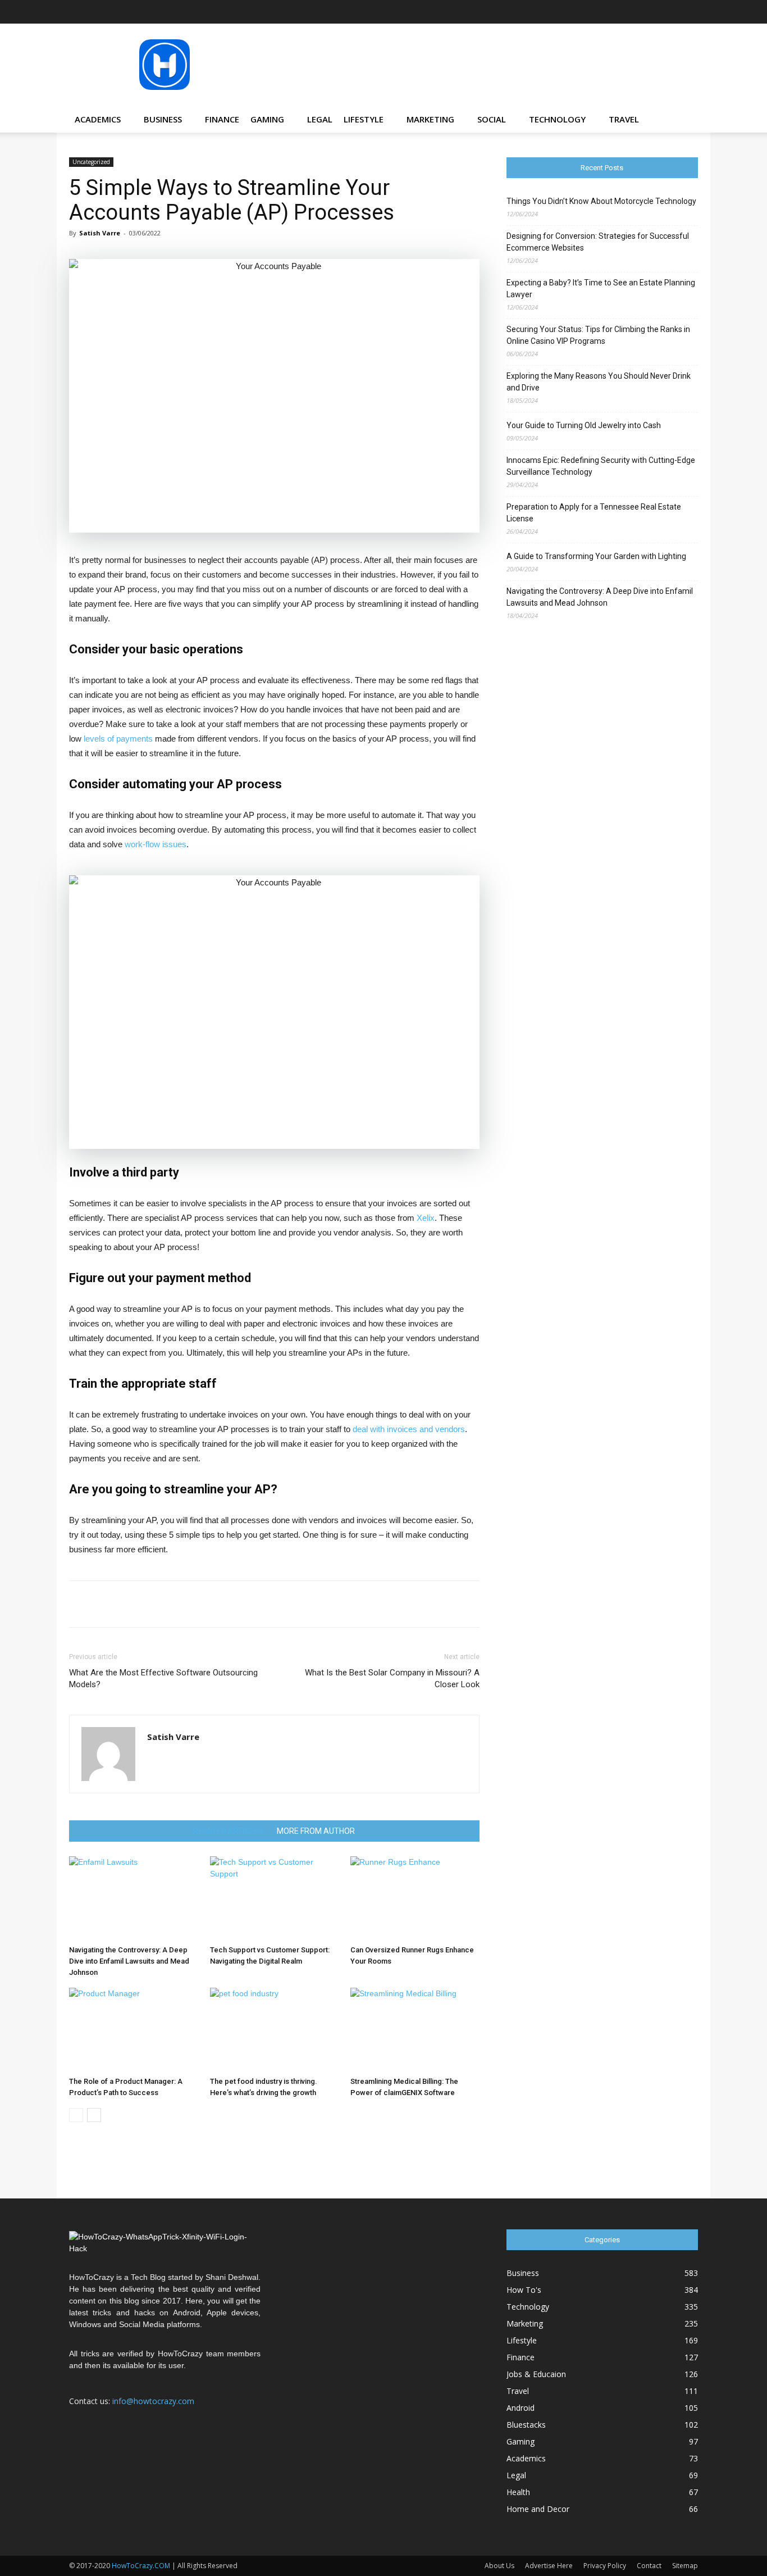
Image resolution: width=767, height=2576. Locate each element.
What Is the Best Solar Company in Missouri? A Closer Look (392, 1678)
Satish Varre (100, 233)
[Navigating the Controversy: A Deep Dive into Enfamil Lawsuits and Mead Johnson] (134, 1898)
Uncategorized (91, 162)
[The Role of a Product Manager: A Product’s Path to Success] (134, 2030)
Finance (222, 119)
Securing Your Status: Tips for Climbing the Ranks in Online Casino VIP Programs (598, 335)
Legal (320, 119)
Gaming (267, 119)
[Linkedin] (634, 12)
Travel (624, 119)
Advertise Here (549, 2566)
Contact (649, 2566)
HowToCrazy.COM (141, 2566)
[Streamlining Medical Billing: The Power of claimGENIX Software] (415, 2030)
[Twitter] (671, 12)
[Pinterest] (652, 12)
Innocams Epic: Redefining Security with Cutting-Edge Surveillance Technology (601, 466)
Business (163, 119)
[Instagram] (615, 12)
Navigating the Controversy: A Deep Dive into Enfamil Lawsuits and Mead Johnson (129, 1961)
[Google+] (597, 12)
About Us (499, 2566)
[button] (684, 120)
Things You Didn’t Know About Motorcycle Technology (601, 201)
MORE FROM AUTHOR (316, 1831)
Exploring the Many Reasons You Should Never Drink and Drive (599, 382)
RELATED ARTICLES (228, 1831)
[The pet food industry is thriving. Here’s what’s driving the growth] (275, 2030)
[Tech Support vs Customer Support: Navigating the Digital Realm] (275, 1898)
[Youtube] (690, 12)
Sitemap (685, 2566)
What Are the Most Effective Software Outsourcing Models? (163, 1678)
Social (492, 119)
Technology (557, 119)
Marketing (430, 119)
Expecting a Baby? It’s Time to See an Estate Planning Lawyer (601, 289)
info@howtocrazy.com (153, 2401)
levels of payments (118, 739)
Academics (98, 119)
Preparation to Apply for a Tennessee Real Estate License (594, 513)
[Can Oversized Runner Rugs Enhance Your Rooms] (415, 1898)
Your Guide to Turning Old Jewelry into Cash (584, 425)
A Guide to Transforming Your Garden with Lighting (596, 556)
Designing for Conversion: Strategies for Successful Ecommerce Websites (598, 242)
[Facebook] (578, 12)
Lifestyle (364, 119)
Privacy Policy (605, 2566)
